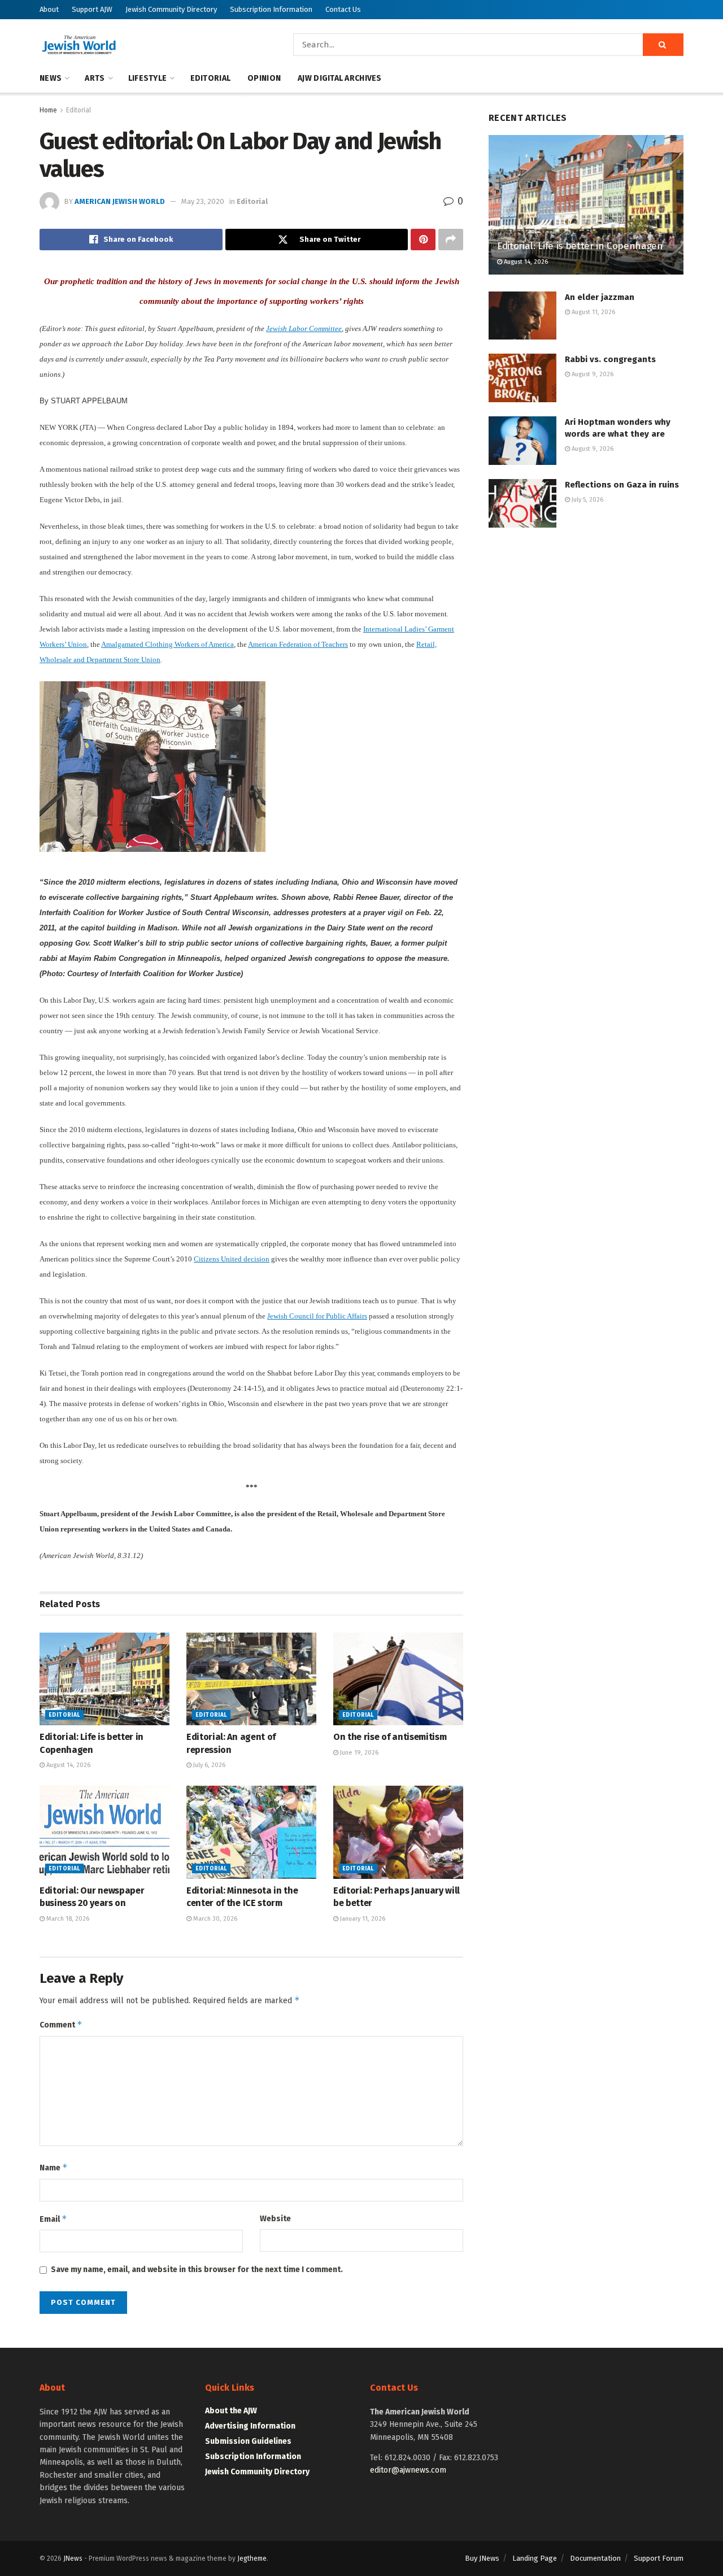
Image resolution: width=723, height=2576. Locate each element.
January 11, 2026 (362, 1919)
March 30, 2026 (214, 1919)
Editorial (211, 78)
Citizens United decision (232, 1259)
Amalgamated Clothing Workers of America (167, 644)
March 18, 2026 (67, 1919)
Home (48, 110)
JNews (73, 2558)
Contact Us (343, 9)
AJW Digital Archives (340, 78)
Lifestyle (148, 78)
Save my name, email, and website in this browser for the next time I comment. (197, 2270)
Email (53, 2219)
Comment (61, 2024)
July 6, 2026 (208, 1765)
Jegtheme (252, 2558)
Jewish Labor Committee (304, 328)
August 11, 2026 (593, 312)
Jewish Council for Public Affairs (317, 1316)
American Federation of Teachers (298, 644)
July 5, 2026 (587, 500)
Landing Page (535, 2558)
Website (275, 2219)
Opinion (264, 78)
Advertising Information (250, 2426)
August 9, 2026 (592, 374)
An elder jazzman (600, 297)
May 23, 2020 (203, 201)
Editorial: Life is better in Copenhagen (580, 246)
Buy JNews (482, 2558)
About (49, 9)
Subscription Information (271, 9)
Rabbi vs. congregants (610, 359)
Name (54, 2167)
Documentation (595, 2558)
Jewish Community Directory (171, 9)
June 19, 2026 (358, 1753)
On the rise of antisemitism (390, 1737)
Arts (95, 78)
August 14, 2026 (67, 1765)
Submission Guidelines (248, 2441)
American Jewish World (120, 201)
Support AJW (92, 9)
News (51, 78)
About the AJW (231, 2411)
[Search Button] (663, 45)
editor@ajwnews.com (408, 2470)
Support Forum (659, 2558)
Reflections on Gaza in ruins (622, 485)
